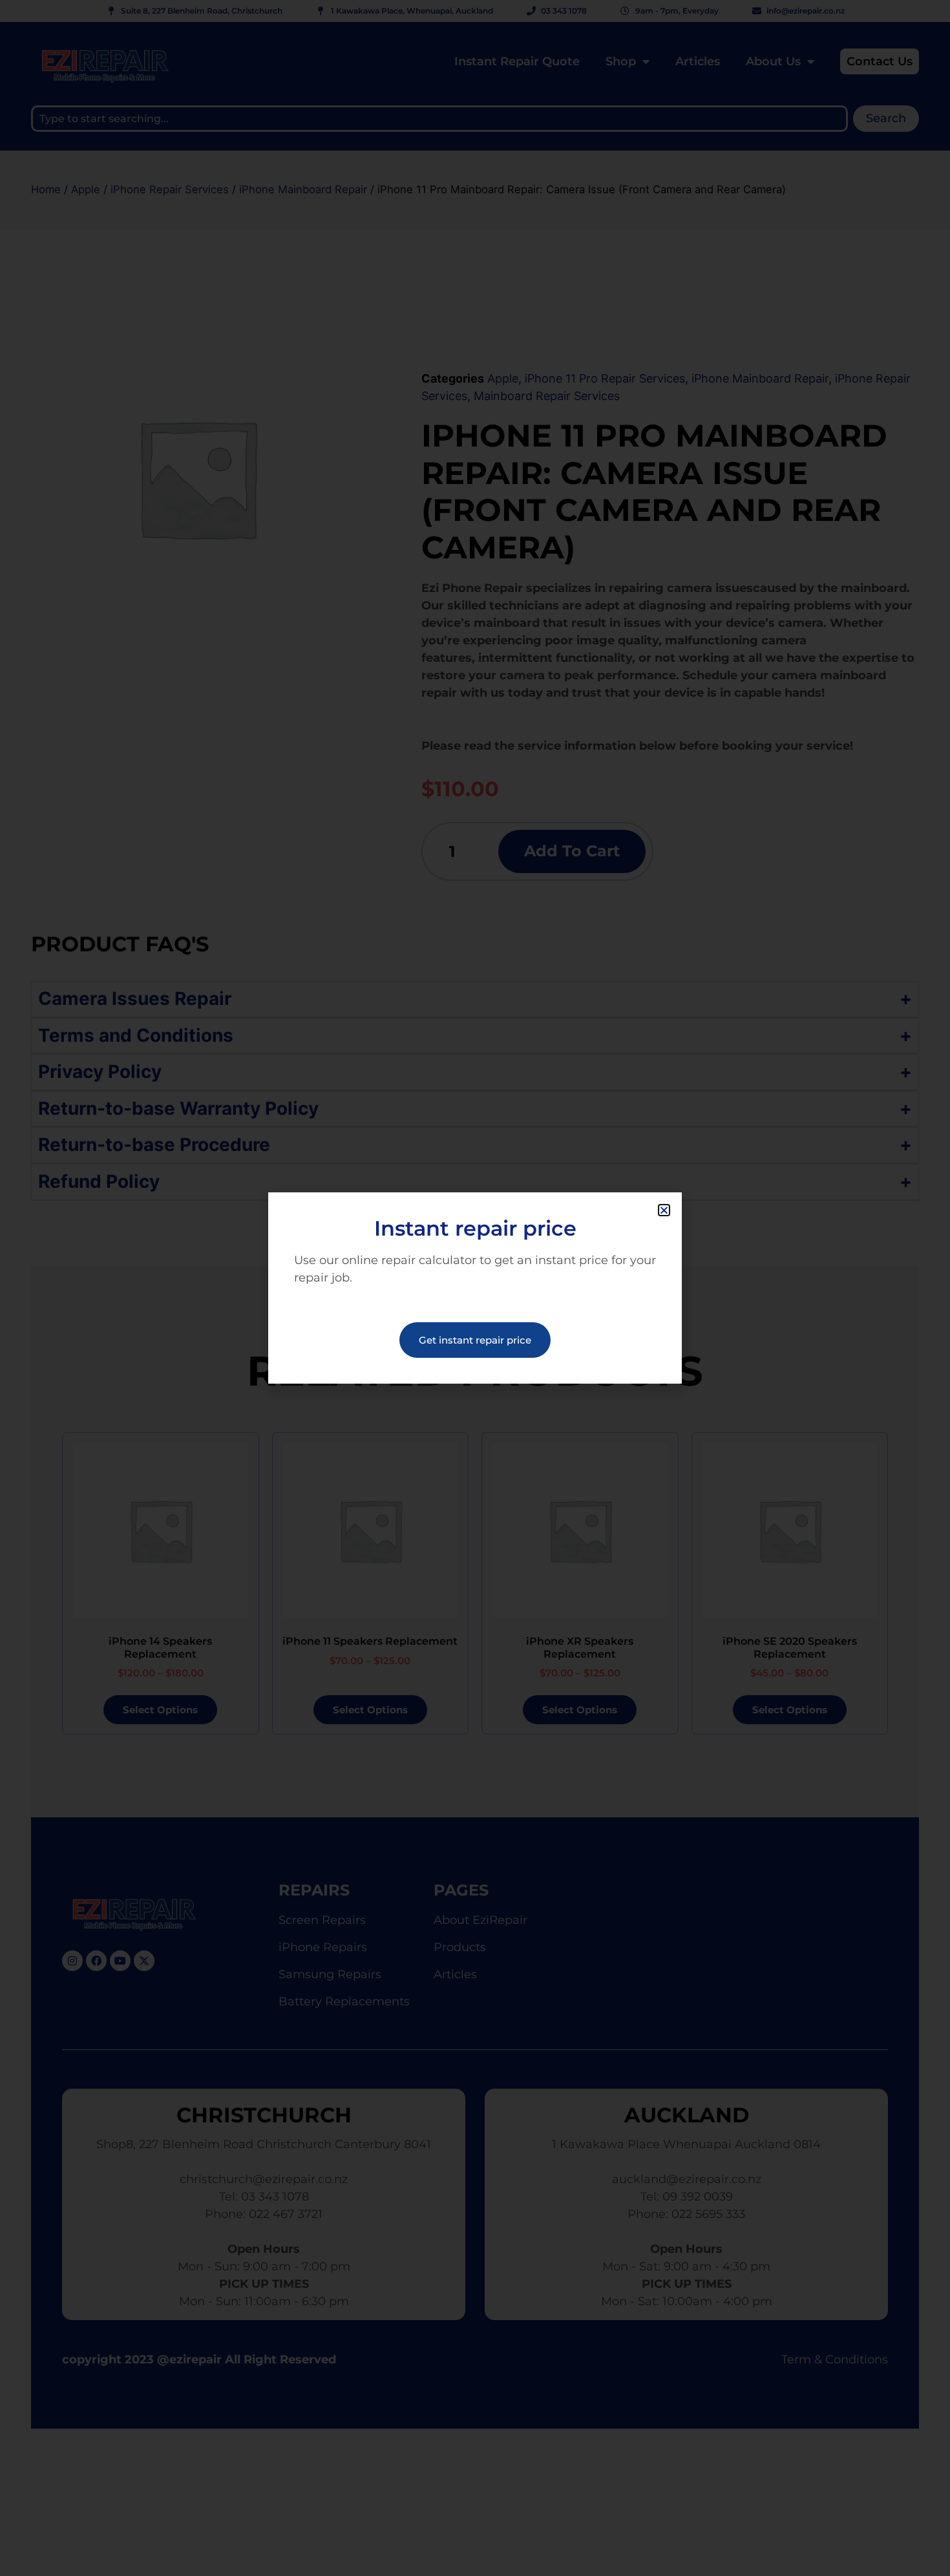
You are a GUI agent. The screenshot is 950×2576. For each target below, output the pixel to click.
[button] (664, 1210)
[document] (475, 1288)
